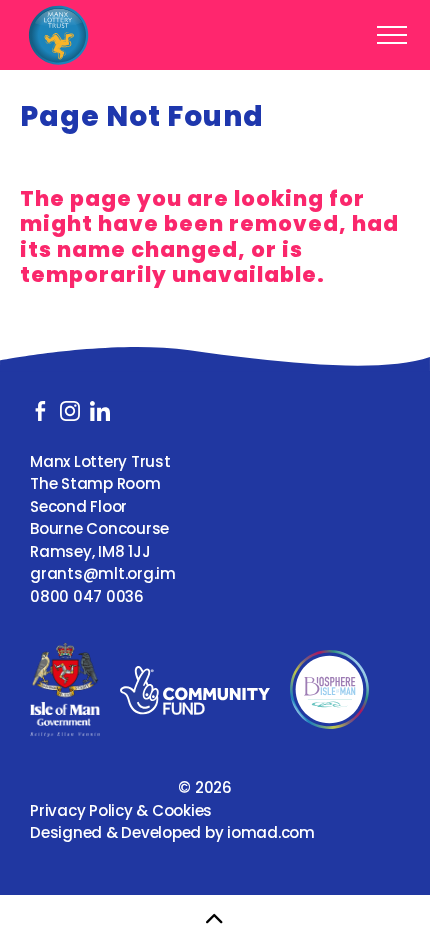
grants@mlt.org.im (103, 573)
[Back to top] (215, 920)
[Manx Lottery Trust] (58, 35)
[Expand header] (392, 35)
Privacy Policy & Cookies (121, 810)
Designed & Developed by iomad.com (172, 832)
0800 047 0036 (87, 596)
